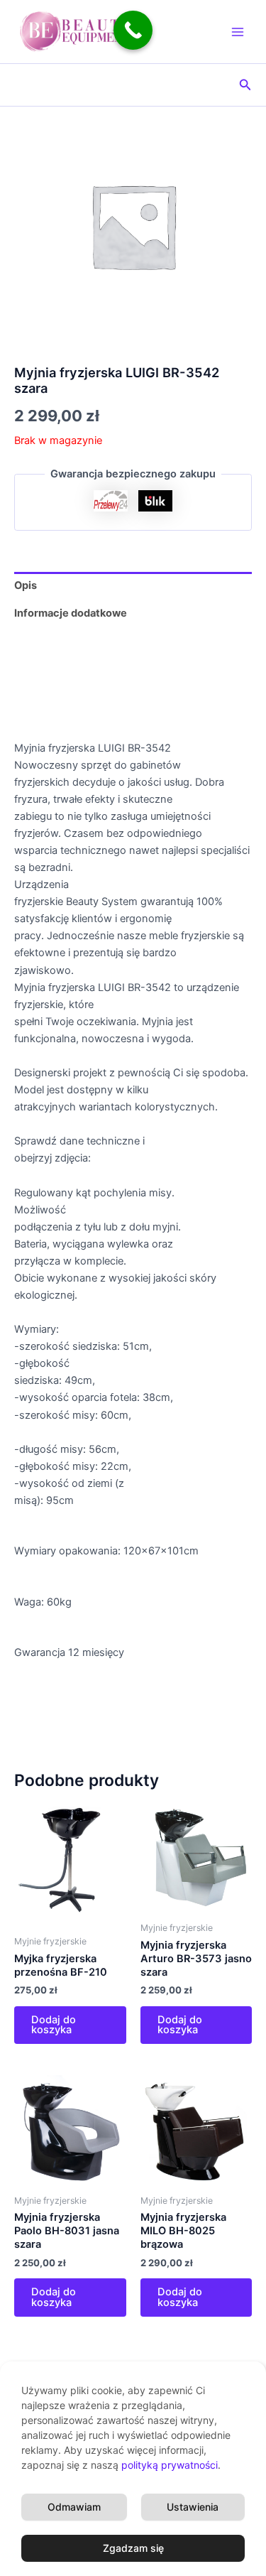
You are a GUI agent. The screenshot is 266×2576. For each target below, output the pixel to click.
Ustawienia (193, 2507)
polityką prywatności (170, 2465)
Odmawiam (74, 2507)
